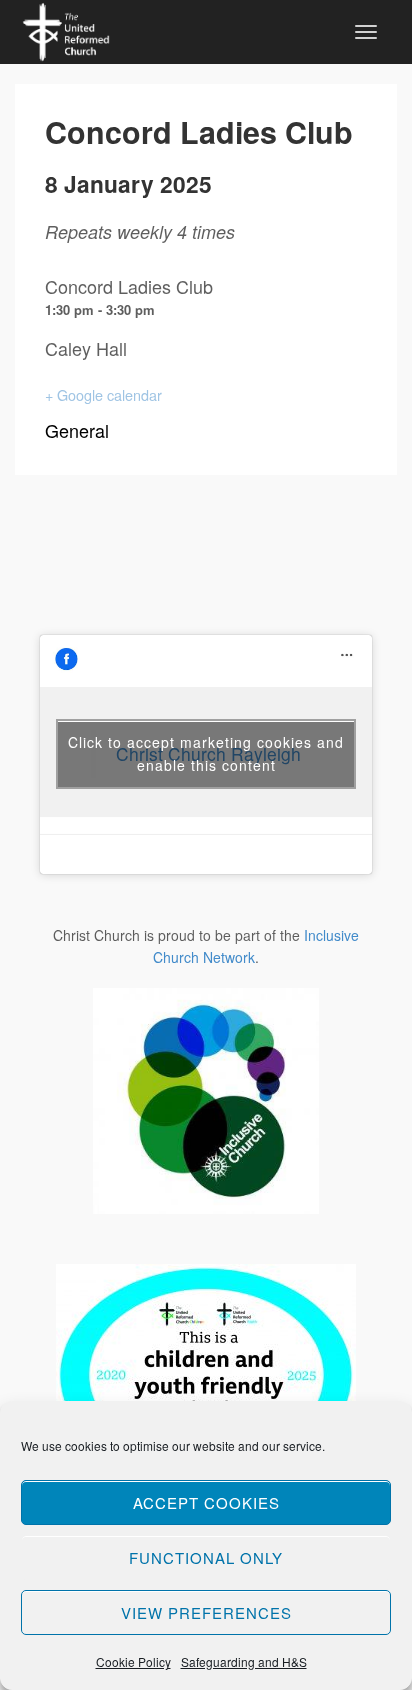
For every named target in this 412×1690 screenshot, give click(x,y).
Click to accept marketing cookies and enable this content (206, 753)
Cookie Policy (133, 1661)
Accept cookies (206, 1502)
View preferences (206, 1612)
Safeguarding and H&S (244, 1661)
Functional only (206, 1557)
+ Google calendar (103, 394)
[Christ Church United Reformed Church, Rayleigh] (66, 29)
